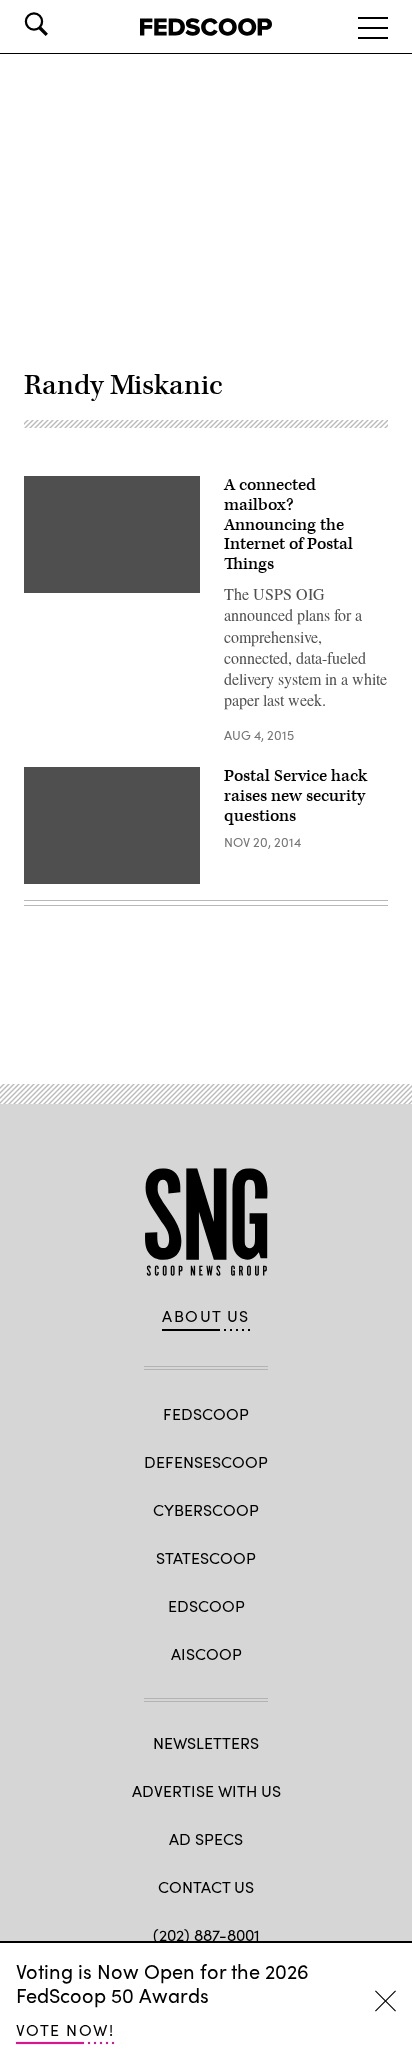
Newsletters (206, 1742)
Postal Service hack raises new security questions (295, 796)
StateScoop (206, 1557)
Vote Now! (65, 2029)
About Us (206, 1316)
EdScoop (206, 1605)
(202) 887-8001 (206, 1934)
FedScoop (206, 1413)
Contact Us (206, 1886)
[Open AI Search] (64, 24)
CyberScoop (206, 1509)
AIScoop (206, 1653)
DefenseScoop (206, 1461)
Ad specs (206, 1838)
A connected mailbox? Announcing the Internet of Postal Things (288, 524)
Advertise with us (206, 1790)
